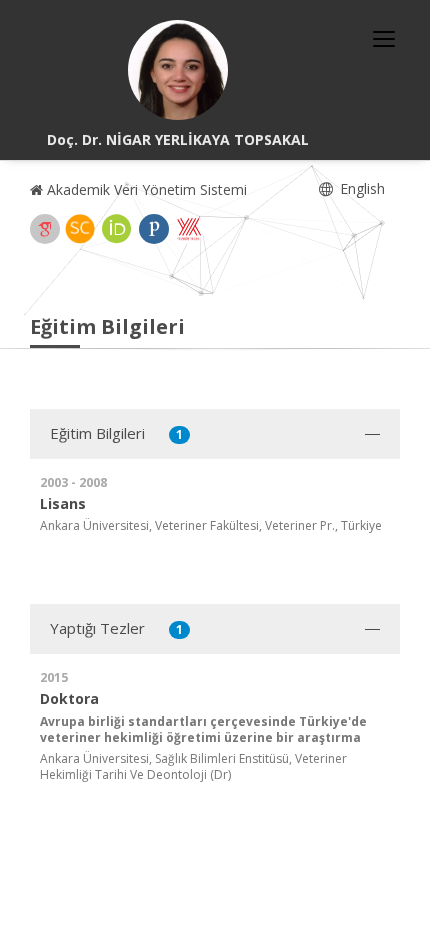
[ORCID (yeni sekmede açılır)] (117, 229)
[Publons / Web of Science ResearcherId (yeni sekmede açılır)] (154, 229)
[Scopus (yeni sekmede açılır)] (80, 229)
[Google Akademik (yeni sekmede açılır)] (45, 229)
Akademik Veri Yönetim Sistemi (145, 189)
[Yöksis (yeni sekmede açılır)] (189, 229)
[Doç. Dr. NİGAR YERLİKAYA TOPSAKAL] (178, 70)
